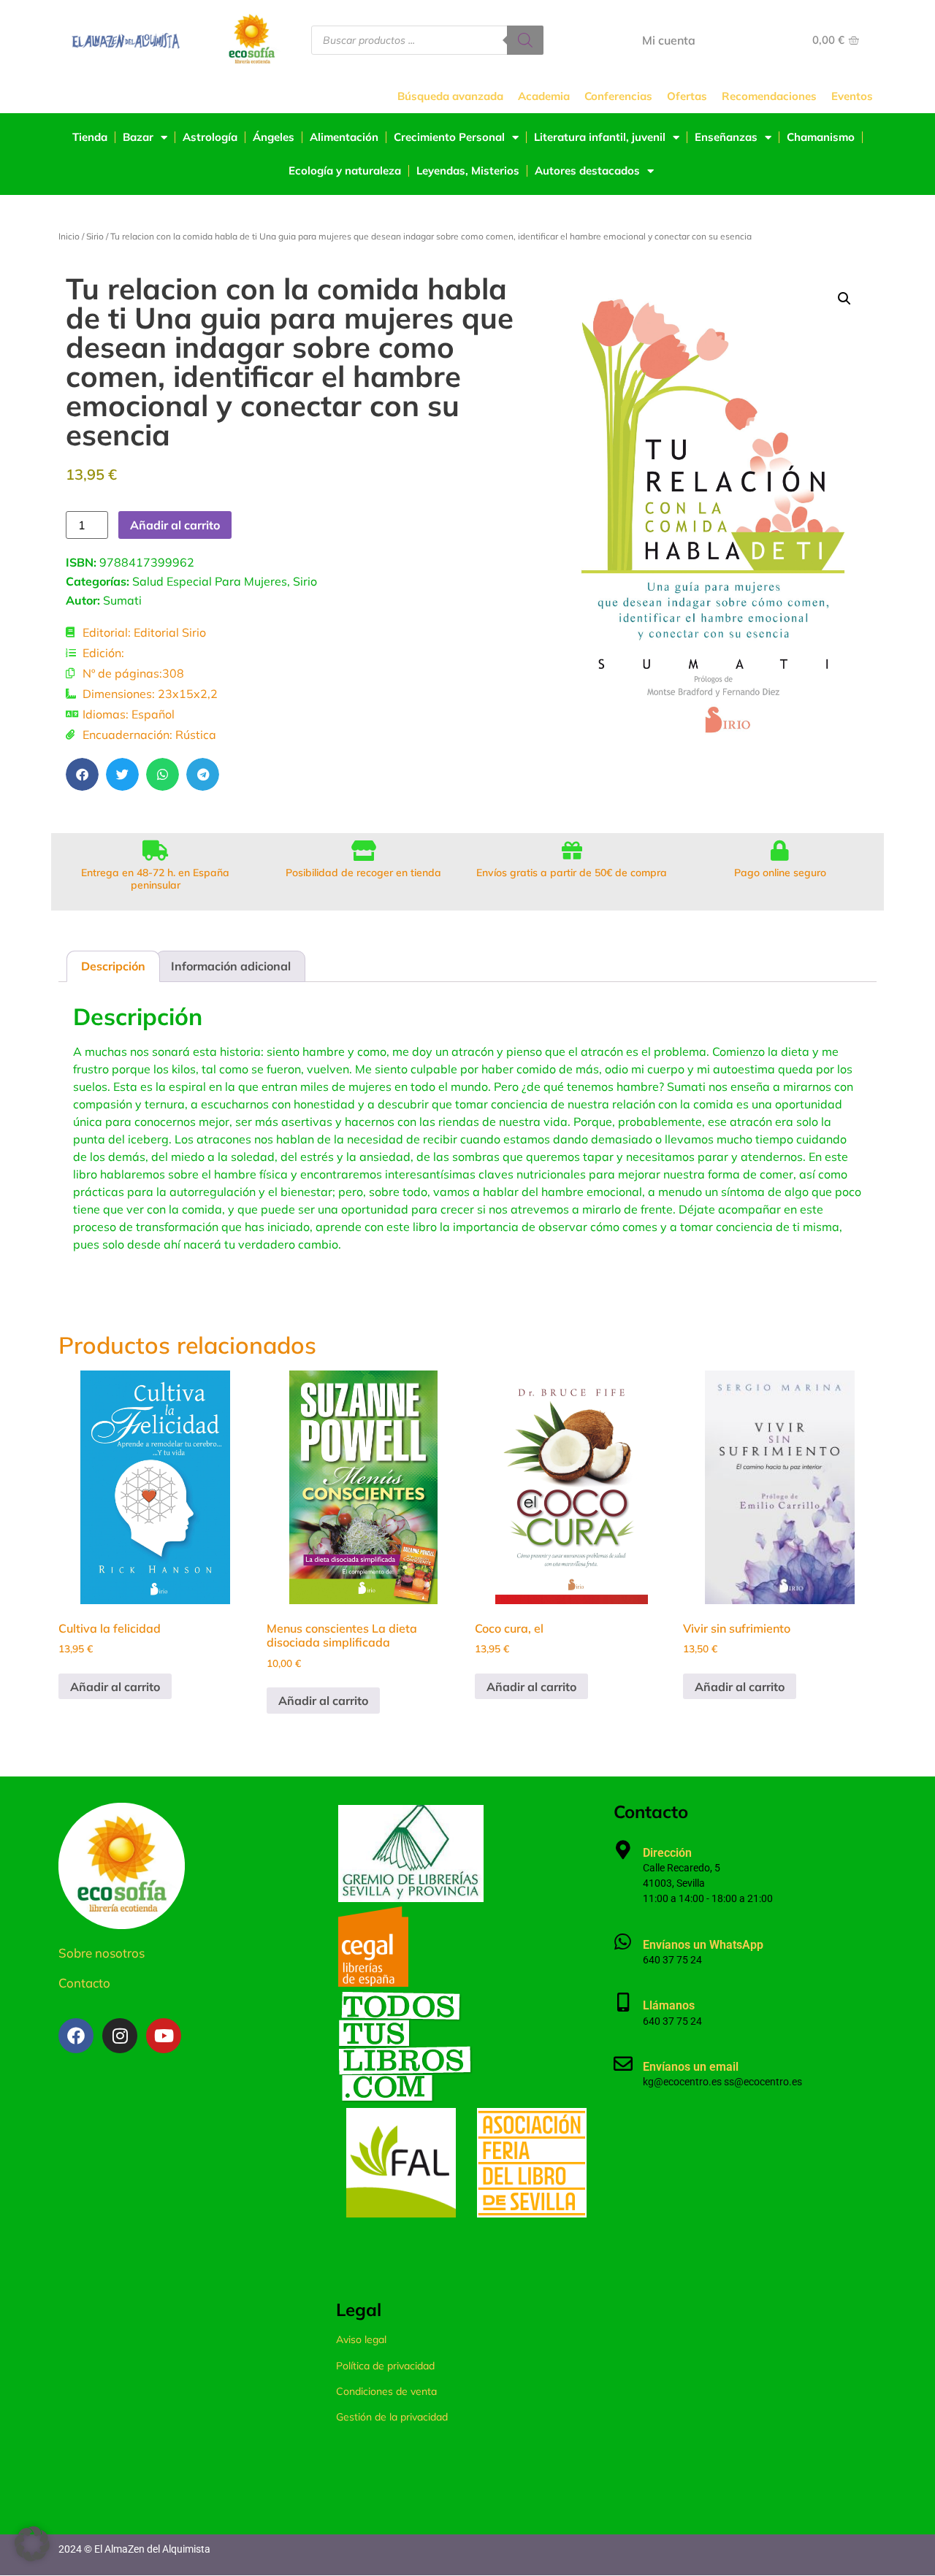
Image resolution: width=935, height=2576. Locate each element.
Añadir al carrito (175, 525)
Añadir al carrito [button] (115, 1687)
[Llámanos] (623, 2002)
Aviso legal (361, 2339)
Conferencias (618, 96)
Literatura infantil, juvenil (600, 137)
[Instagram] (120, 2036)
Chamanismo (821, 137)
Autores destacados (587, 170)
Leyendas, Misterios (468, 170)
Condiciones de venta (386, 2391)
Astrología (210, 137)
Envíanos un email (691, 2067)
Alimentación (344, 137)
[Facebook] (76, 2036)
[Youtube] (164, 2036)
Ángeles (274, 137)
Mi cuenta (669, 40)
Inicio (69, 236)
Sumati (122, 600)
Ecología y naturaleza (345, 170)
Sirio (95, 236)
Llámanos (669, 2005)
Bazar (138, 137)
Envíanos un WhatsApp (703, 1945)
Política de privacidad (385, 2366)
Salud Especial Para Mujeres (210, 581)
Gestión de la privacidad (392, 2417)
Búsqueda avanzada (450, 96)
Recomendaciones (769, 96)
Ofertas (687, 96)
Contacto (84, 1983)
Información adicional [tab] (231, 966)
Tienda (90, 137)
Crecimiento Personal (449, 137)
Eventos (852, 96)
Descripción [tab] (113, 966)
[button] (82, 774)
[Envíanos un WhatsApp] (623, 1941)
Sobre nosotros (102, 1953)
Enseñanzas (726, 137)
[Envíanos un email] (623, 2063)
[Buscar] (525, 40)
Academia (544, 96)
